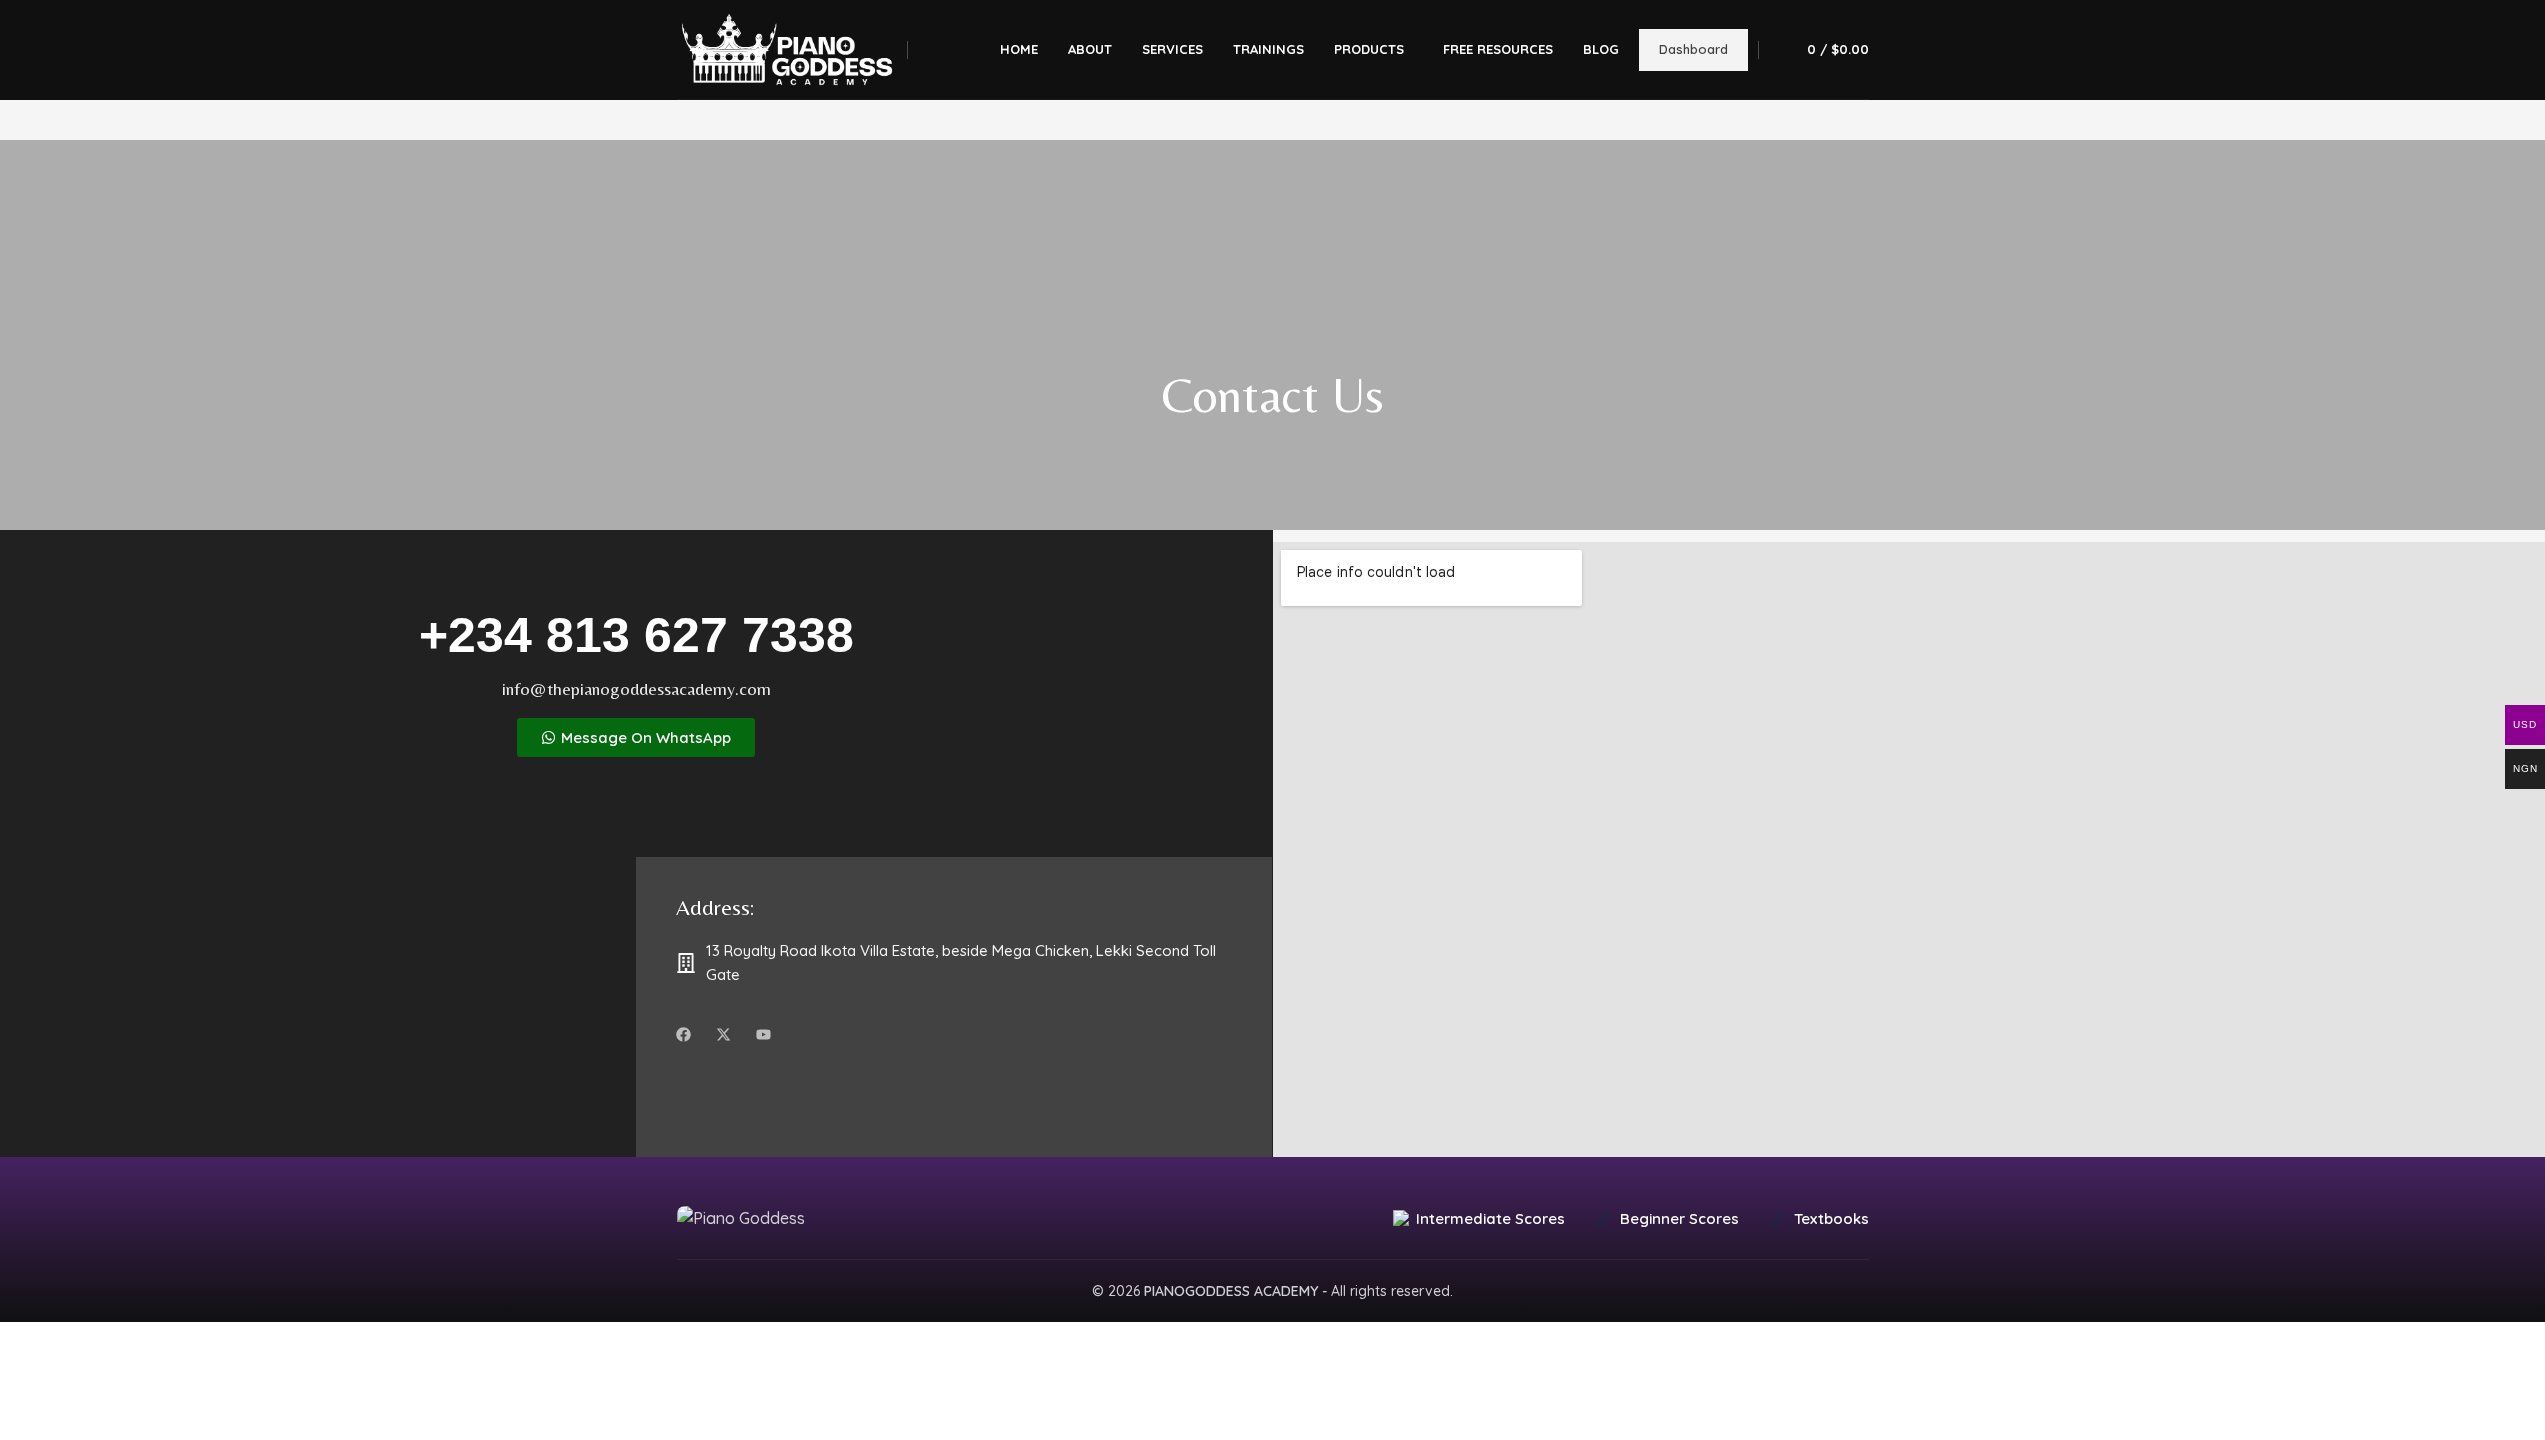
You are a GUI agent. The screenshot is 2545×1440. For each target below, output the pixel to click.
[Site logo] (787, 48)
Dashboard (1693, 49)
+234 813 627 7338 (636, 635)
